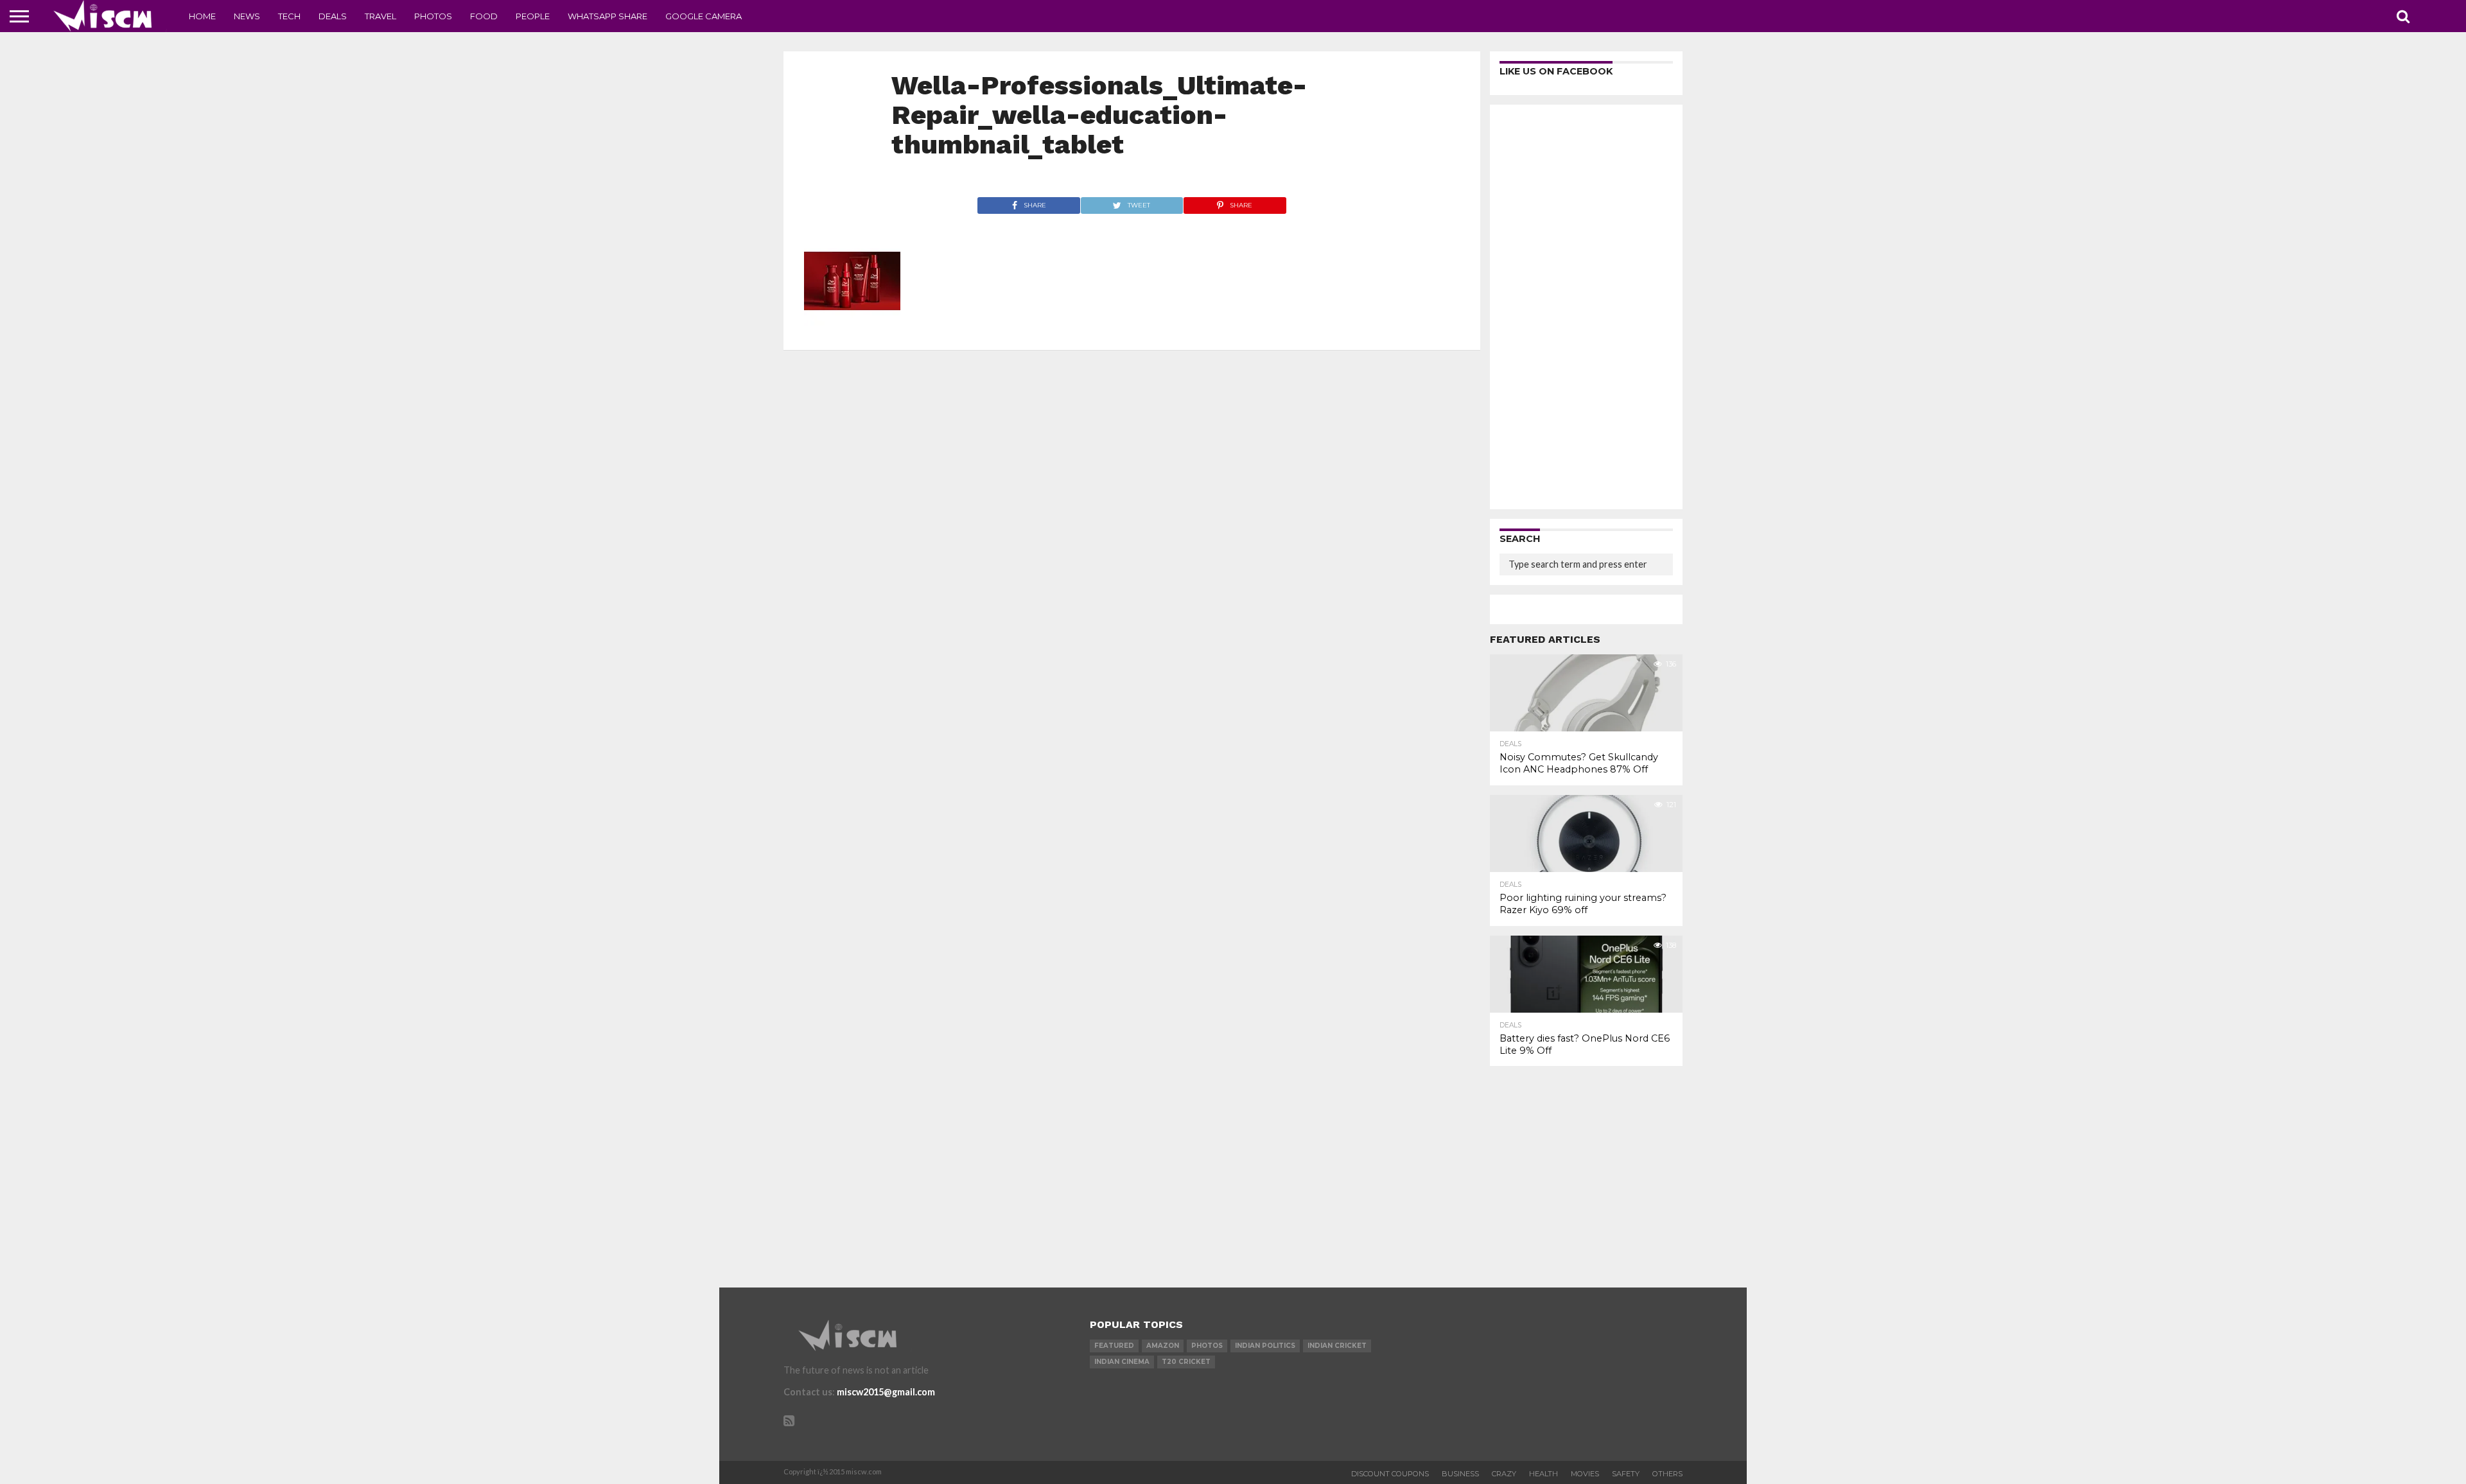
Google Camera (704, 16)
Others (1667, 1474)
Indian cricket (1337, 1346)
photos (1207, 1346)
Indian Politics (1265, 1346)
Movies (1585, 1474)
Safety (1626, 1474)
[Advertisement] (1586, 307)
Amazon (1163, 1346)
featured (1114, 1346)
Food (484, 16)
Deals (333, 16)
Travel (380, 16)
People (533, 16)
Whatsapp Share (608, 16)
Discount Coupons (1390, 1474)
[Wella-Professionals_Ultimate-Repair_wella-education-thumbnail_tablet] (852, 325)
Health (1543, 1474)
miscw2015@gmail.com (886, 1392)
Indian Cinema (1122, 1362)
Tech (289, 16)
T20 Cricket (1186, 1362)
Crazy (1504, 1474)
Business (1460, 1474)
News (247, 16)
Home (202, 16)
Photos (433, 16)
